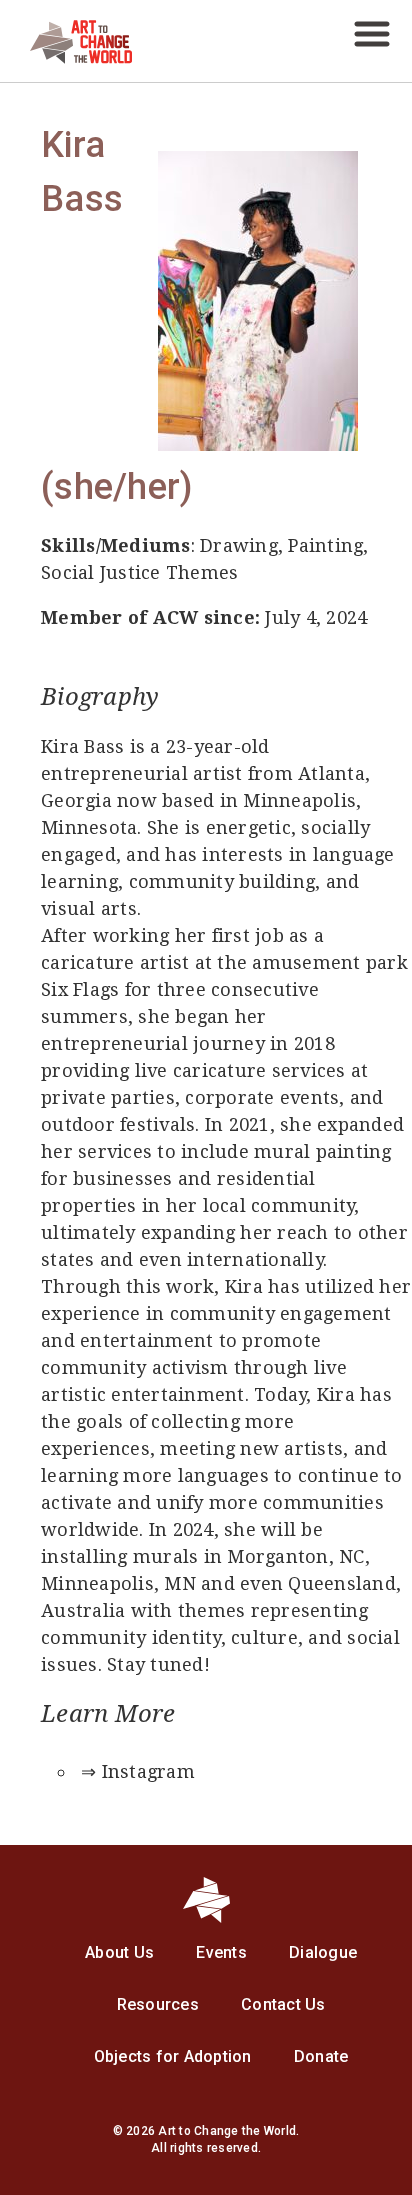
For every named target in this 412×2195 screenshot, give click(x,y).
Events (221, 1952)
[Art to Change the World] (66, 58)
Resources (158, 2004)
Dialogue (323, 1952)
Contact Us (283, 2004)
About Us (119, 1952)
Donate (321, 2056)
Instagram (148, 1771)
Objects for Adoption (173, 2056)
